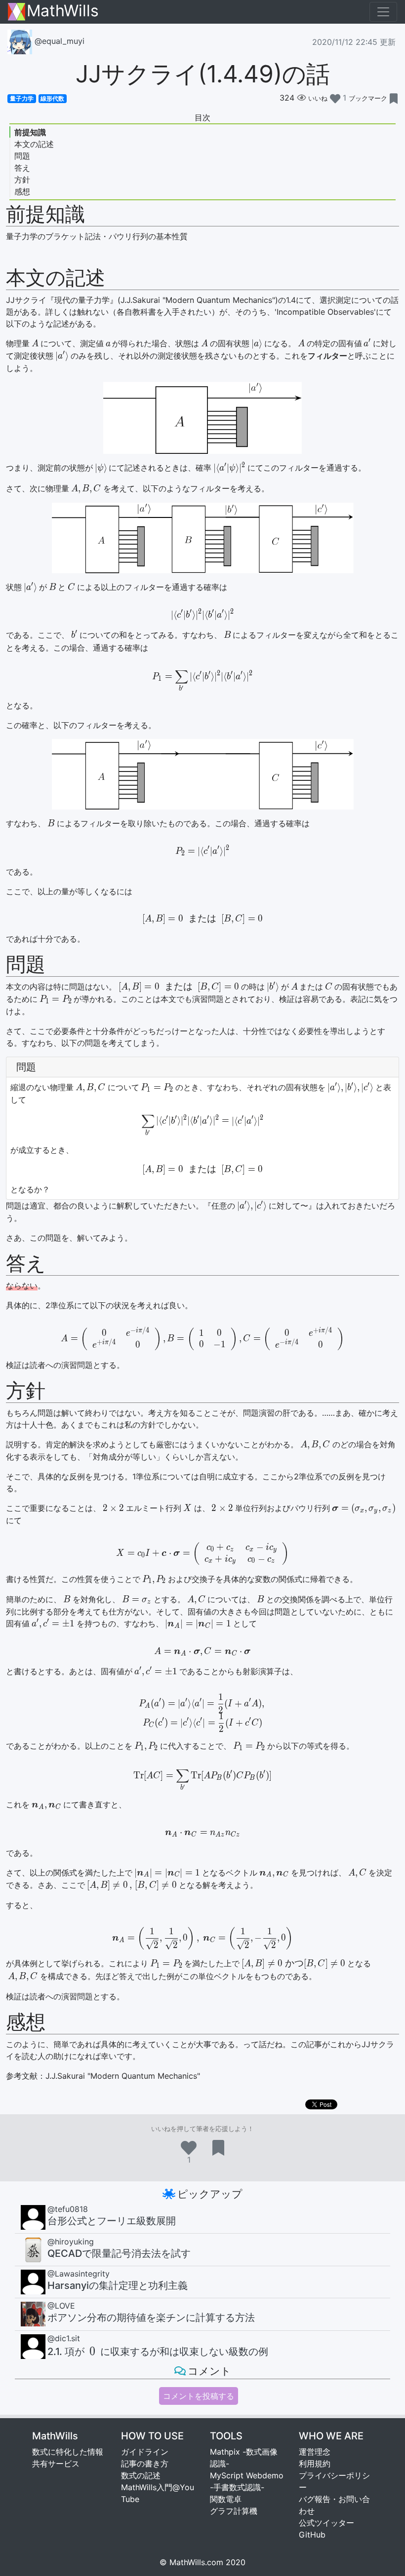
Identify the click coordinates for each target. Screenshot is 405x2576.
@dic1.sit (64, 2338)
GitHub (312, 2535)
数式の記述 (141, 2475)
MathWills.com (196, 2562)
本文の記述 (34, 144)
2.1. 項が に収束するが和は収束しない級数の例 (158, 2352)
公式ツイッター (326, 2523)
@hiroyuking (71, 2242)
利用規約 (315, 2464)
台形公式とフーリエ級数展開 (112, 2221)
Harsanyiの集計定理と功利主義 (118, 2285)
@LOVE (61, 2306)
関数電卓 (226, 2499)
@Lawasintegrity (79, 2274)
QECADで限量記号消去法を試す (119, 2253)
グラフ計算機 (234, 2511)
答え (22, 168)
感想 (22, 191)
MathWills (63, 12)
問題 (22, 156)
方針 (22, 180)
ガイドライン (145, 2452)
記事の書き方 (145, 2464)
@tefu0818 (68, 2209)
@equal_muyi (58, 41)
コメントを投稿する (199, 2396)
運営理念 (315, 2452)
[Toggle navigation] (383, 12)
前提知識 (30, 132)
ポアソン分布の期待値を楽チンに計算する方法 (151, 2318)
